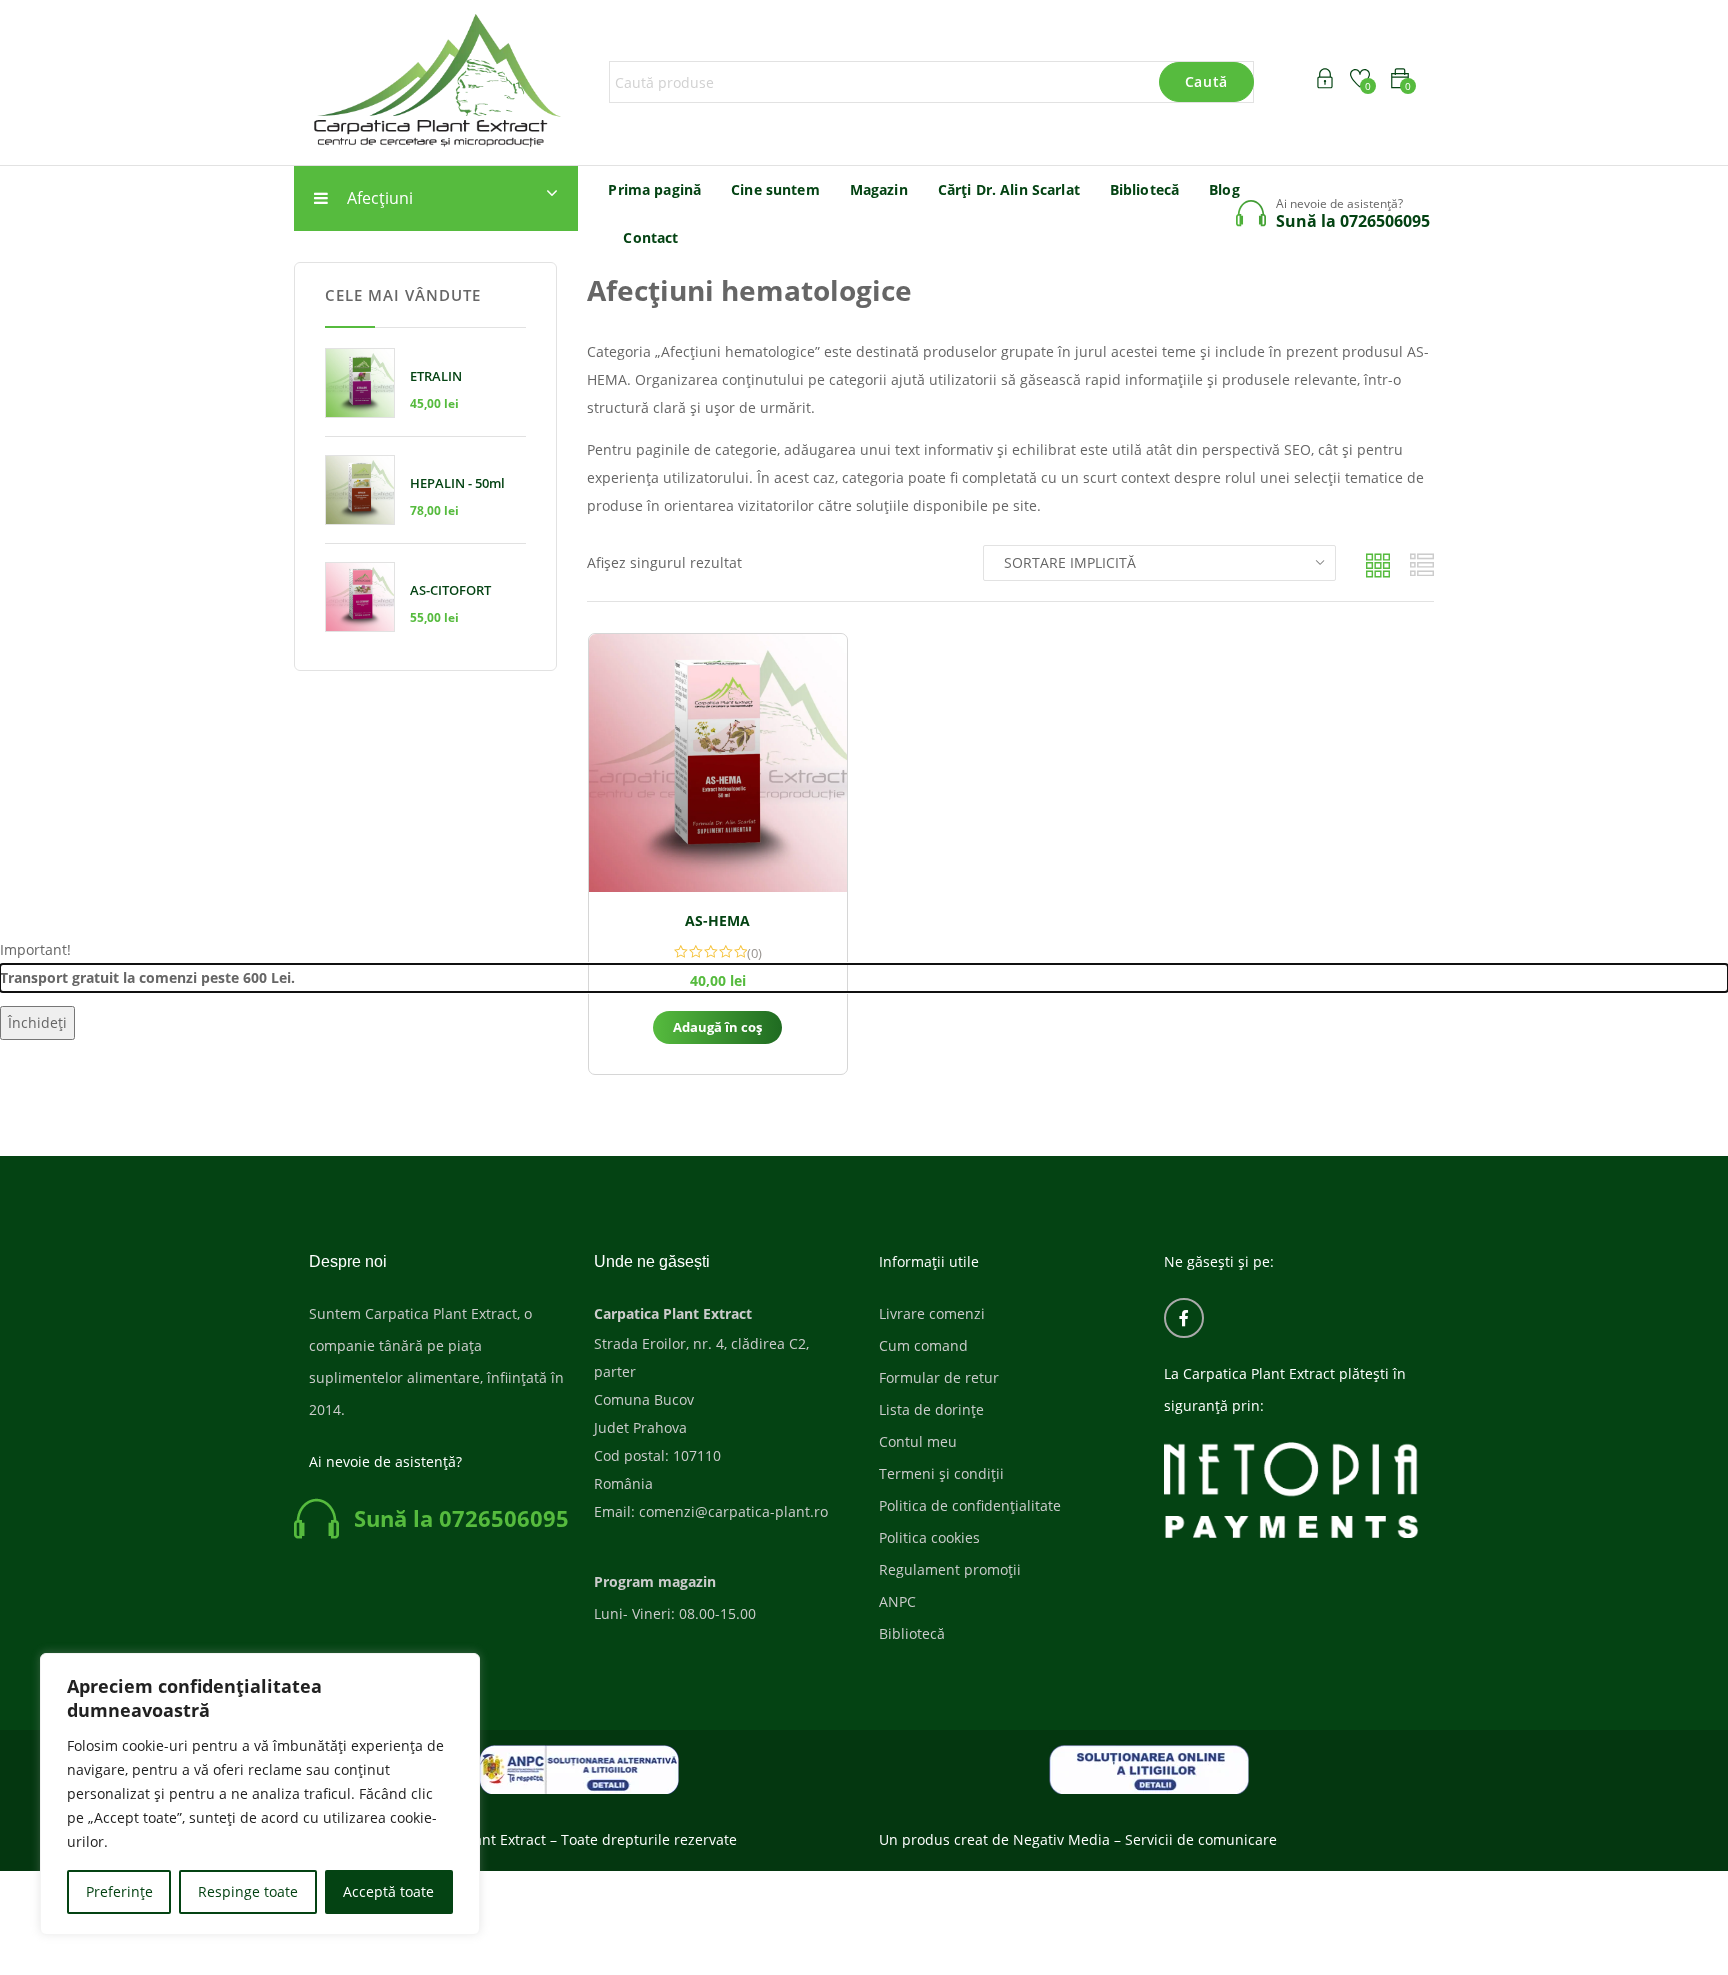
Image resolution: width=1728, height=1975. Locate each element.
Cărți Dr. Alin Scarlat (1009, 189)
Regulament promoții (950, 1569)
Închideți (37, 1022)
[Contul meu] (1325, 81)
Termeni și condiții (941, 1473)
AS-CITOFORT (450, 590)
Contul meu (918, 1441)
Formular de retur (939, 1377)
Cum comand (923, 1345)
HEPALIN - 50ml (457, 483)
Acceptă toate (388, 1891)
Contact (650, 237)
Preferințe (119, 1891)
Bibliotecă (1144, 189)
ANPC (897, 1601)
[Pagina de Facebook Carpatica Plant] (1184, 1318)
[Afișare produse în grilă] (1378, 565)
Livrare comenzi (932, 1313)
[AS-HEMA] (718, 763)
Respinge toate (248, 1891)
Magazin (879, 189)
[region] (260, 1794)
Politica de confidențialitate (970, 1505)
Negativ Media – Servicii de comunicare (1145, 1839)
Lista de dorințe (931, 1409)
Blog (1224, 189)
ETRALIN (436, 376)
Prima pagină (654, 189)
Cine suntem (775, 189)
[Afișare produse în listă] (1422, 565)
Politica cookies (929, 1537)
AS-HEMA (717, 920)
